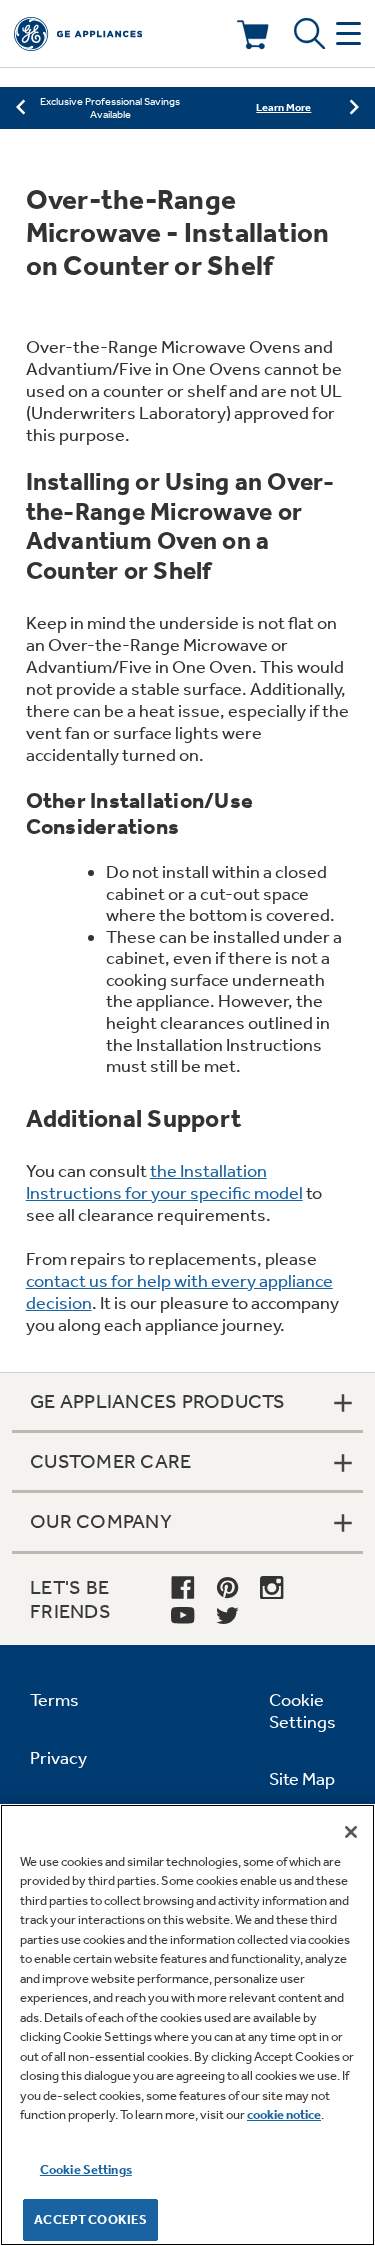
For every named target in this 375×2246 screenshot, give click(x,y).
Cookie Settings (86, 2169)
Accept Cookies (90, 2219)
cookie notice (284, 2114)
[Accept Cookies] (351, 1832)
